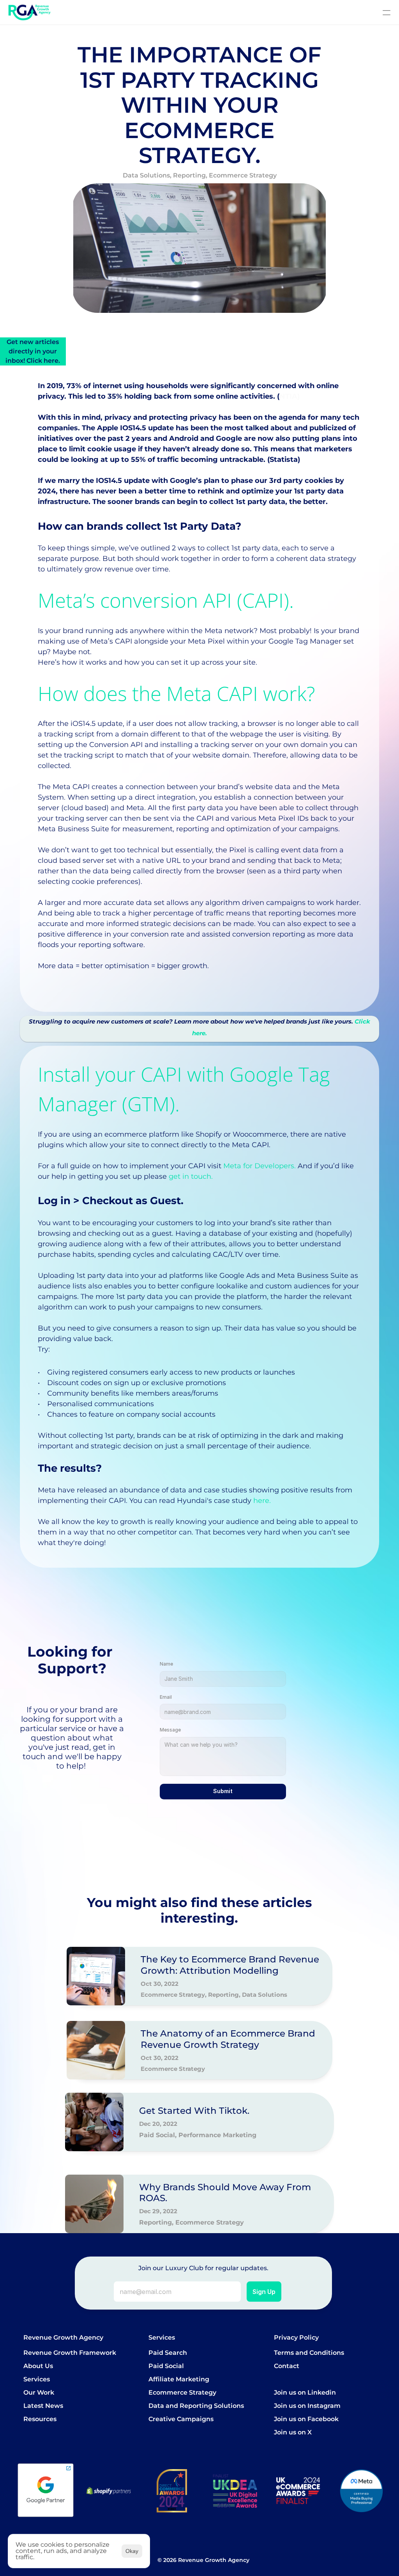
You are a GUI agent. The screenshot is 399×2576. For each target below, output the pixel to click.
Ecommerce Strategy (182, 2392)
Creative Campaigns (181, 2419)
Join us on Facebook (306, 2419)
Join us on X (293, 2432)
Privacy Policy (296, 2337)
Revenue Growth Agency (63, 2337)
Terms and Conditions (309, 2353)
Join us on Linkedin (305, 2392)
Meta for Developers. (260, 1166)
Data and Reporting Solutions (196, 2406)
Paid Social (166, 2366)
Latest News (43, 2406)
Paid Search (168, 2353)
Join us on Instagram (307, 2406)
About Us (38, 2366)
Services (37, 2379)
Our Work (39, 2392)
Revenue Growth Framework (70, 2353)
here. (262, 1501)
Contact (287, 2366)
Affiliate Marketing (179, 2379)
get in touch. (191, 1176)
